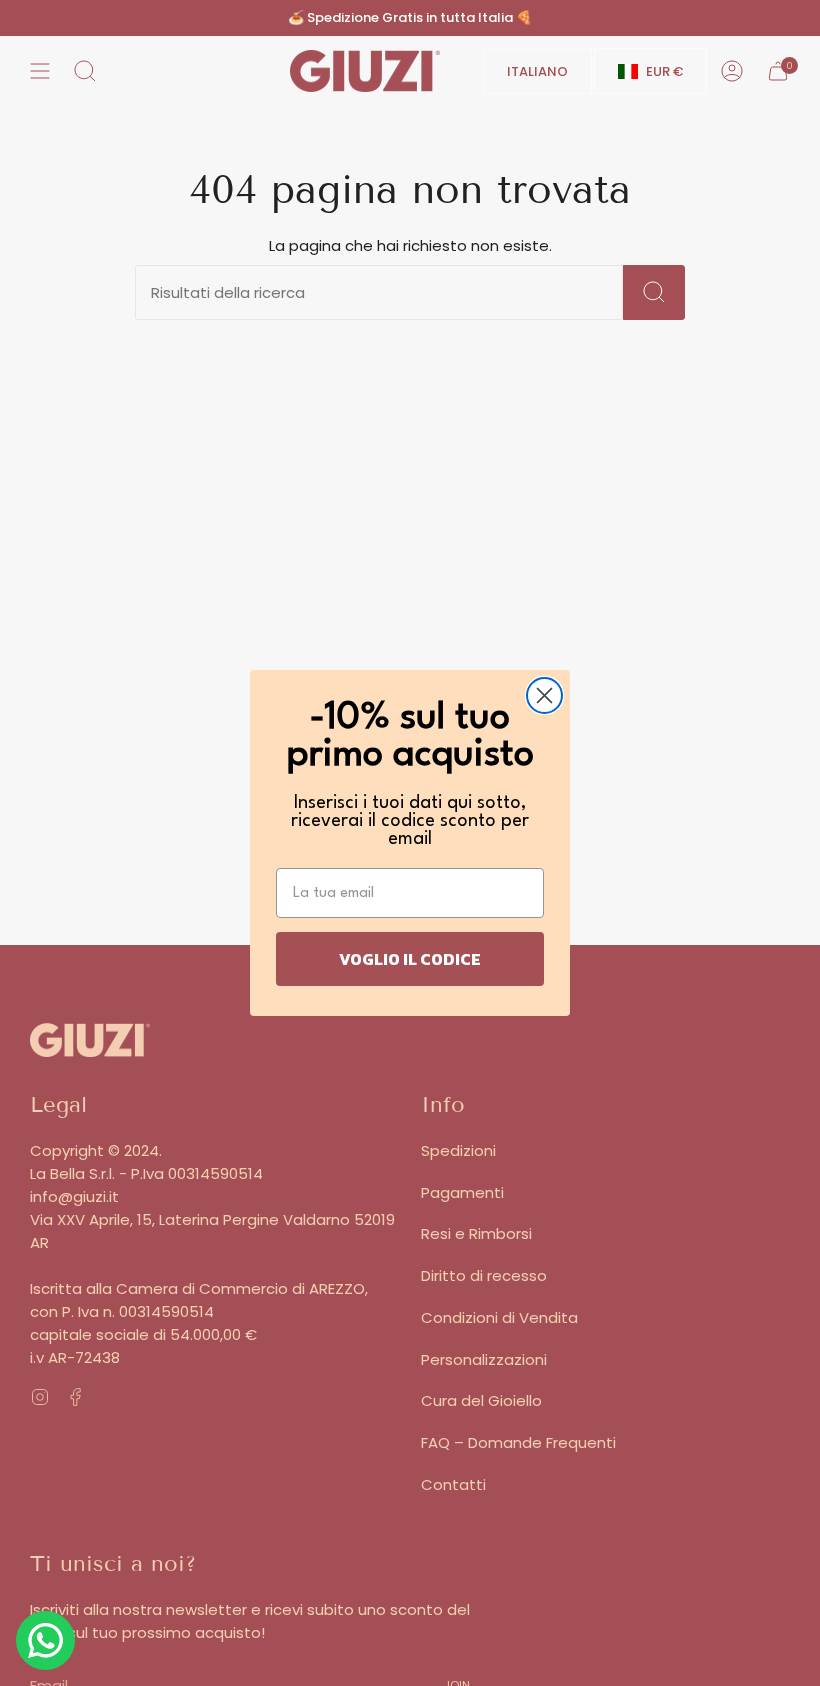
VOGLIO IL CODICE (410, 959)
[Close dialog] (544, 695)
